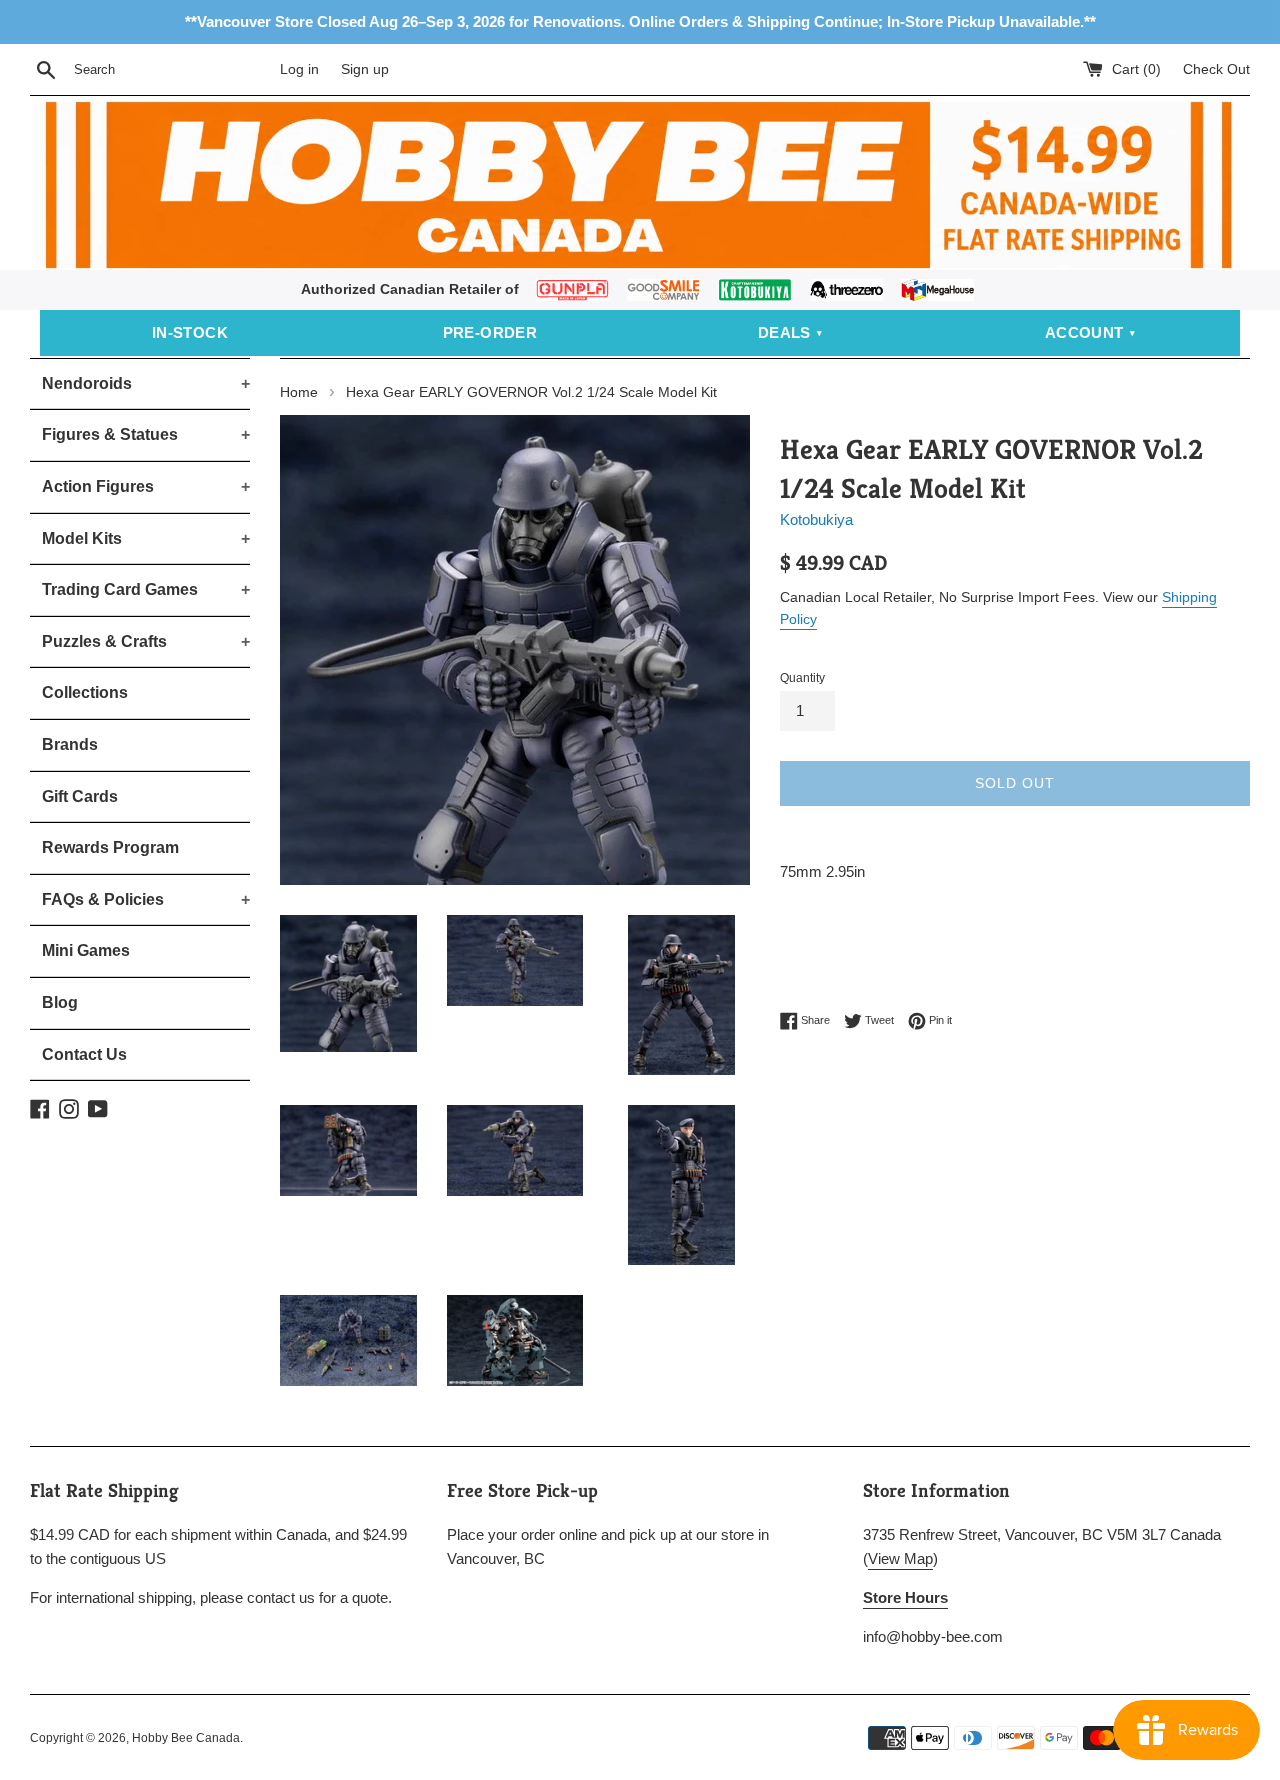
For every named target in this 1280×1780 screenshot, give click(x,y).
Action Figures (146, 486)
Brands (70, 744)
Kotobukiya (816, 519)
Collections (85, 692)
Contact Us (84, 1054)
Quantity (802, 678)
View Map (900, 1558)
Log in (299, 69)
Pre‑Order (490, 332)
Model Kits (146, 538)
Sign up (365, 69)
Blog (60, 1002)
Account (1084, 332)
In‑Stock (190, 332)
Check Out (1216, 69)
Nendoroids (146, 383)
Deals (784, 332)
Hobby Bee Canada (186, 1738)
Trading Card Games (146, 589)
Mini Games (86, 950)
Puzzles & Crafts (146, 641)
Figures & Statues (146, 434)
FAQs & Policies (146, 899)
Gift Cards (80, 796)
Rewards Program (110, 847)
